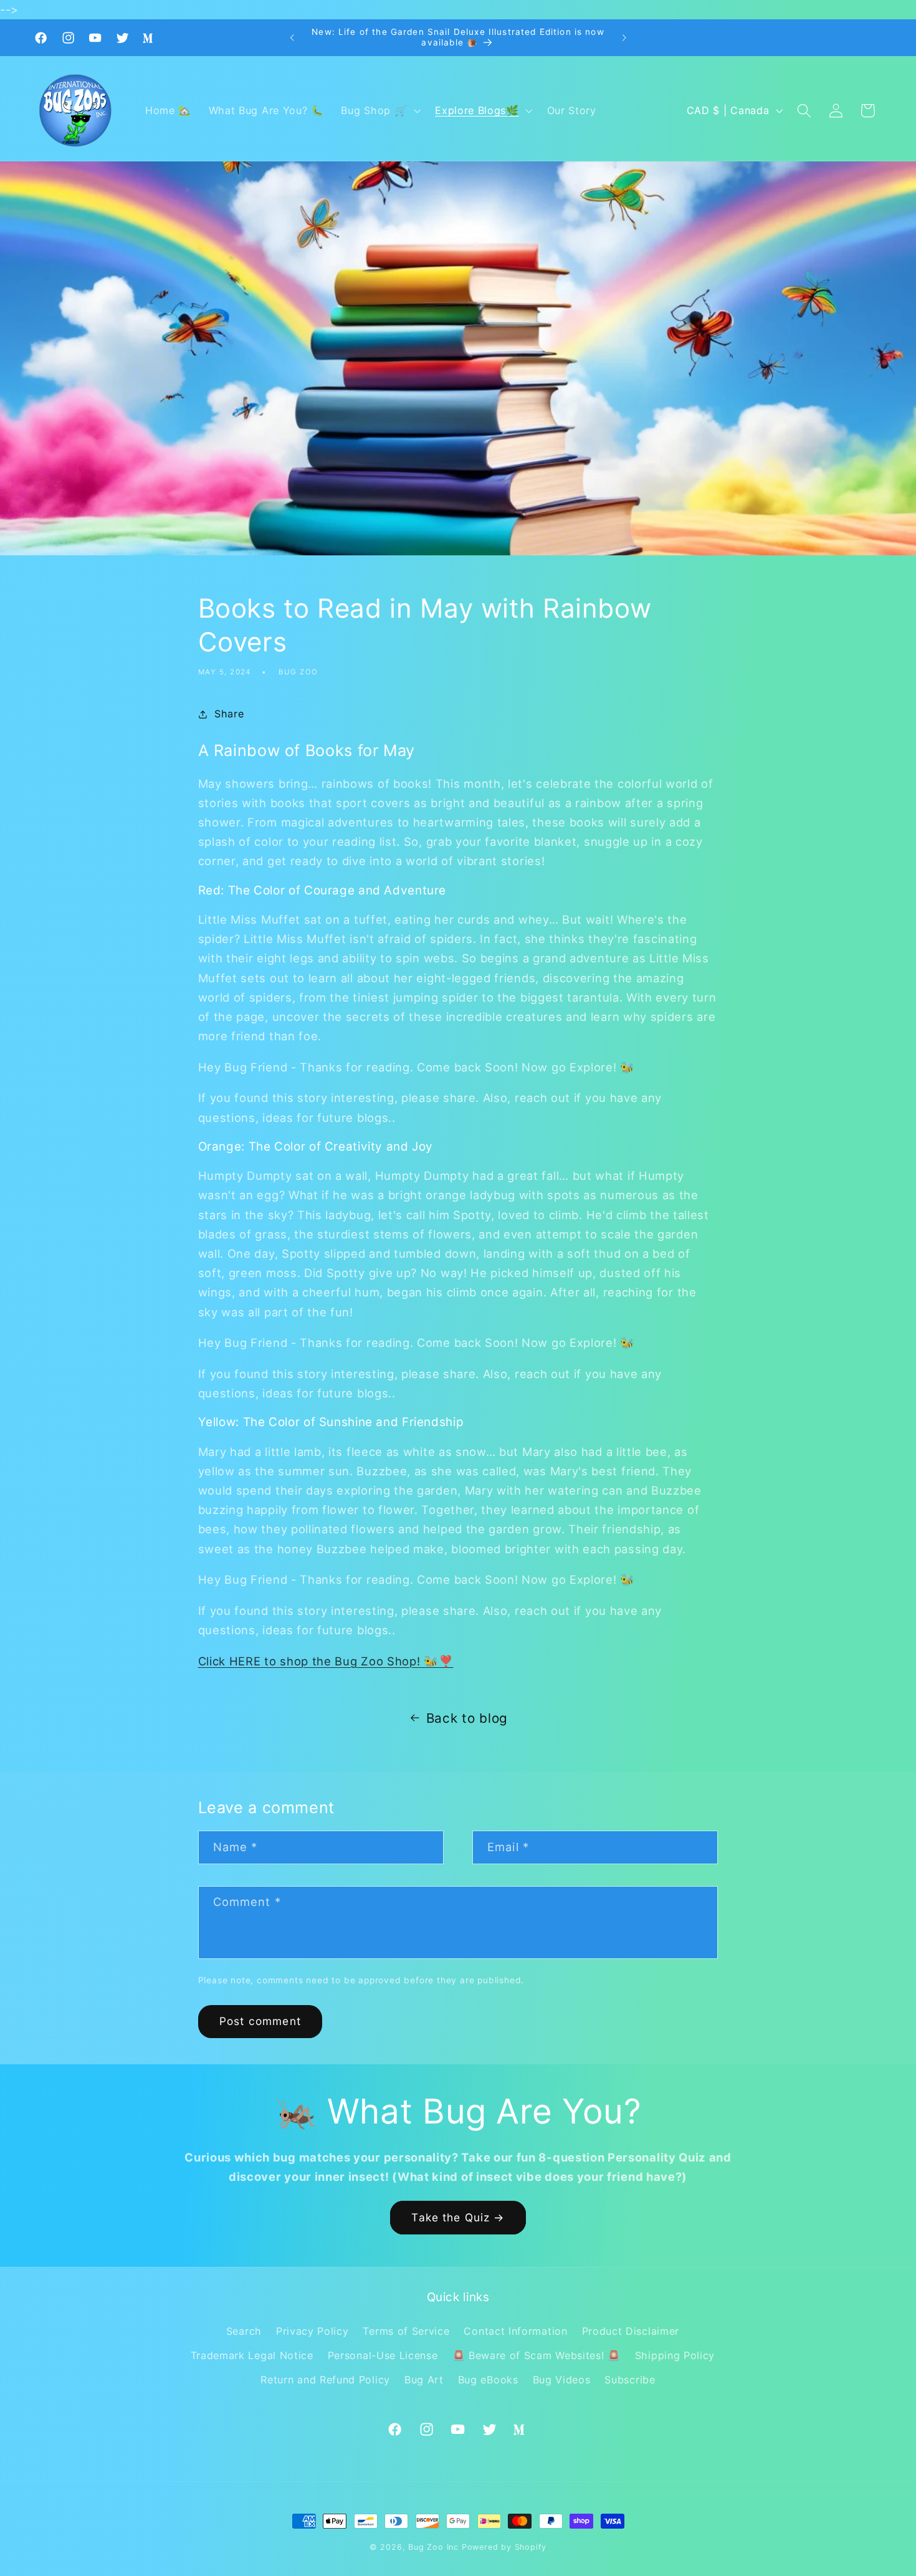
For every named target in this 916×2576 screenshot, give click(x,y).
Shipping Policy (675, 2355)
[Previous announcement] (292, 38)
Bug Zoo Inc (433, 2547)
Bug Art (424, 2380)
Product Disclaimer (631, 2331)
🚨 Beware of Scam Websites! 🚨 (537, 2355)
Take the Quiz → (458, 2217)
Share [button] (229, 714)
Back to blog (467, 1718)
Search (244, 2331)
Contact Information (515, 2331)
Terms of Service (406, 2331)
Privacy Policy (312, 2331)
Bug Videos (562, 2380)
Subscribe (630, 2380)
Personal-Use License (383, 2355)
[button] (380, 111)
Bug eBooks (488, 2380)
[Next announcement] (624, 38)
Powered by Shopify (504, 2547)
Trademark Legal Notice (252, 2355)
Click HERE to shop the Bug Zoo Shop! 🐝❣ (326, 1661)
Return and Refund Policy (325, 2380)
